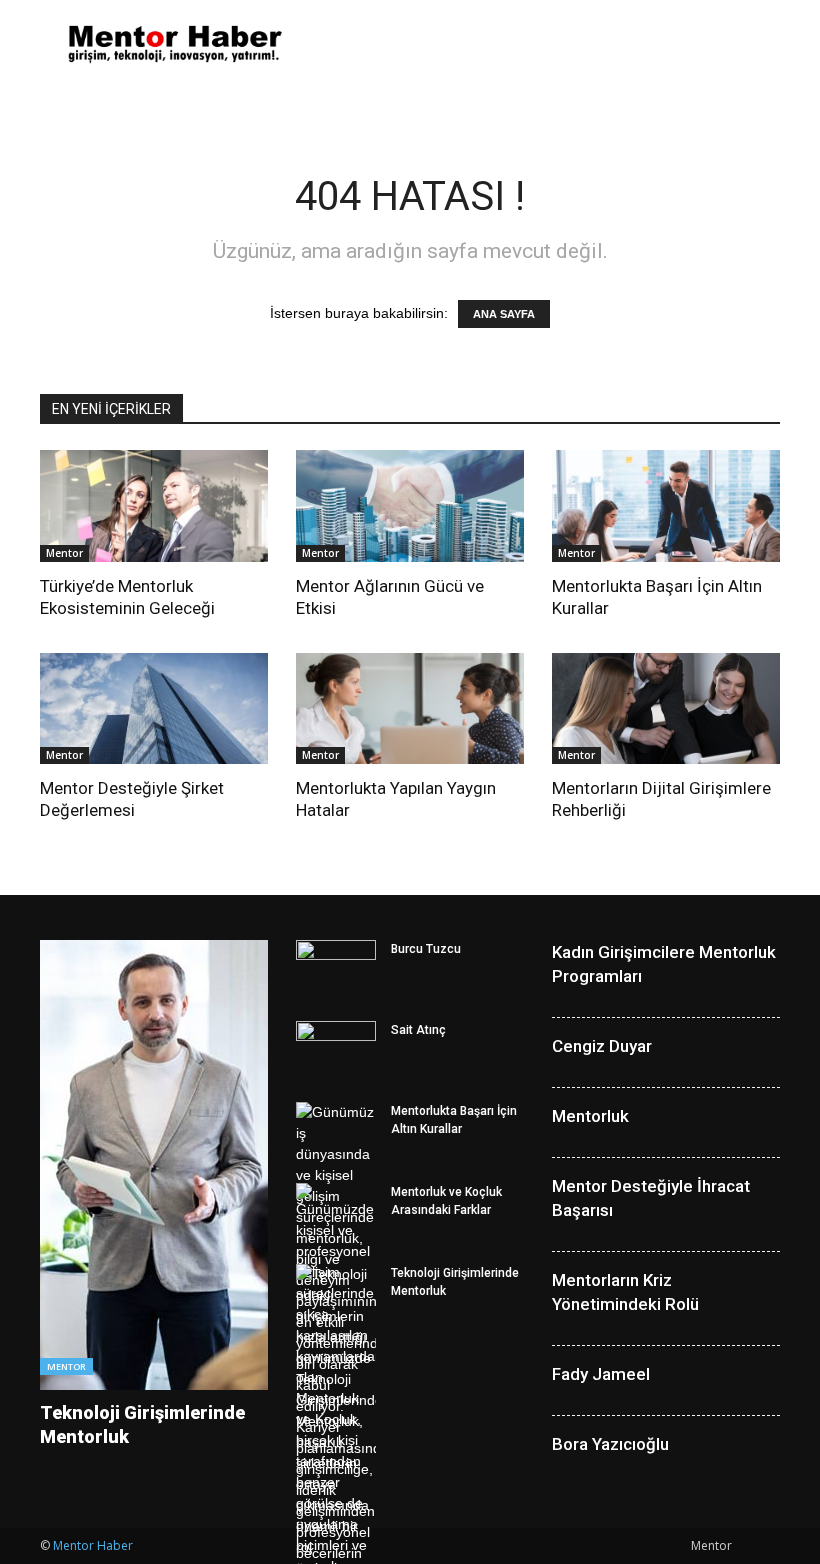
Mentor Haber (93, 1545)
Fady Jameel (601, 1374)
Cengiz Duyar (602, 1046)
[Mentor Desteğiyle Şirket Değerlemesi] (154, 709)
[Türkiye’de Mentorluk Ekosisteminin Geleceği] (154, 506)
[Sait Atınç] (336, 1049)
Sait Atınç (418, 1030)
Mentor (64, 553)
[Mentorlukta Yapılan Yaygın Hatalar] (410, 709)
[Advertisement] (545, 44)
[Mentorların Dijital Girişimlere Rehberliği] (666, 709)
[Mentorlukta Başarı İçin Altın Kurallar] (666, 506)
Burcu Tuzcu (426, 949)
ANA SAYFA (504, 314)
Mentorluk (590, 1116)
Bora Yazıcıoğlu (610, 1444)
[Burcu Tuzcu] (336, 968)
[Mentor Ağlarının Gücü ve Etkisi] (410, 506)
